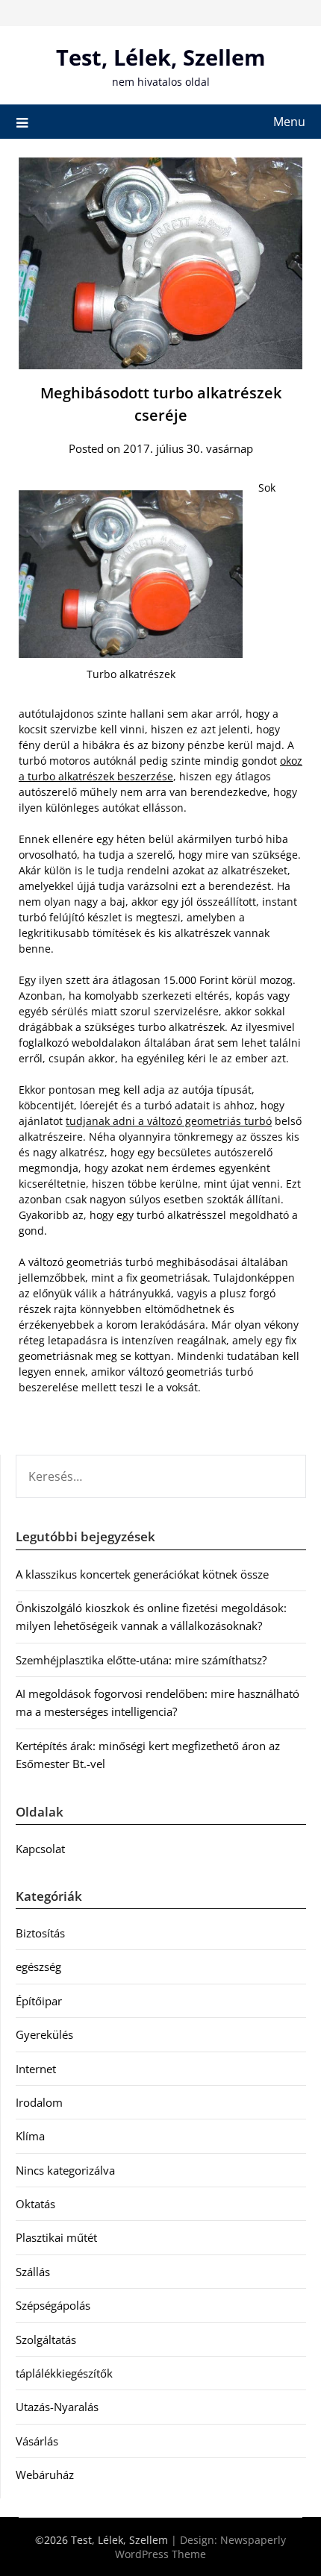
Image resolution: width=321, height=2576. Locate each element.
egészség (38, 1967)
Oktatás (35, 2204)
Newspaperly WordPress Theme (200, 2547)
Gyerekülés (44, 2034)
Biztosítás (40, 1933)
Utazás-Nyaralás (57, 2407)
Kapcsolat (40, 1849)
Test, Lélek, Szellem (160, 57)
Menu (289, 122)
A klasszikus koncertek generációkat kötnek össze (142, 1574)
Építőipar (39, 2001)
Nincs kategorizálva (65, 2170)
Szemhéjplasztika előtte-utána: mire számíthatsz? (141, 1660)
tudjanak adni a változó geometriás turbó (169, 1121)
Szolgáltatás (46, 2340)
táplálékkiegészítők (64, 2373)
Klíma (30, 2136)
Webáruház (45, 2475)
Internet (36, 2069)
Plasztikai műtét (56, 2237)
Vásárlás (37, 2441)
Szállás (33, 2272)
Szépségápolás (53, 2305)
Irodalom (39, 2102)
